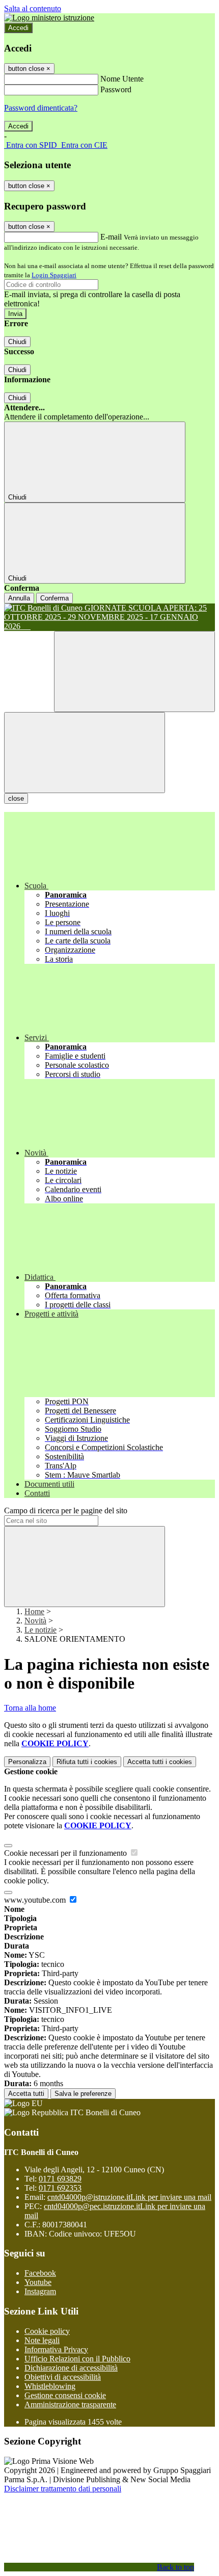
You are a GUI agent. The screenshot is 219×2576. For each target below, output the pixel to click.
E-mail (111, 237)
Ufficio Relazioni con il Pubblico (77, 2359)
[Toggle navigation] (85, 753)
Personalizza (27, 1762)
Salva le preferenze (83, 2094)
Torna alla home (30, 1708)
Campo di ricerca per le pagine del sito (66, 1510)
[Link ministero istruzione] (49, 18)
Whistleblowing (50, 2386)
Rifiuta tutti (87, 1762)
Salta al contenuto (33, 8)
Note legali (42, 2340)
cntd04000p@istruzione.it (129, 2197)
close (16, 798)
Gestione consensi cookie (65, 2395)
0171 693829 (60, 2179)
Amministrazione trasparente (70, 2404)
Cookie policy (47, 2331)
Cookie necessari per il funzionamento (66, 1853)
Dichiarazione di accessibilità (71, 2368)
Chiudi (17, 342)
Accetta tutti (160, 1762)
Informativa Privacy (56, 2349)
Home (34, 1611)
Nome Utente (122, 79)
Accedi (18, 28)
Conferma (54, 598)
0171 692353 (60, 2188)
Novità (35, 1621)
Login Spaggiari (54, 275)
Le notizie (40, 1630)
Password (116, 89)
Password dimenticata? (41, 108)
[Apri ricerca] (134, 672)
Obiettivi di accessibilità (63, 2377)
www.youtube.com (36, 1900)
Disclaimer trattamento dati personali (63, 2489)
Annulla (19, 598)
